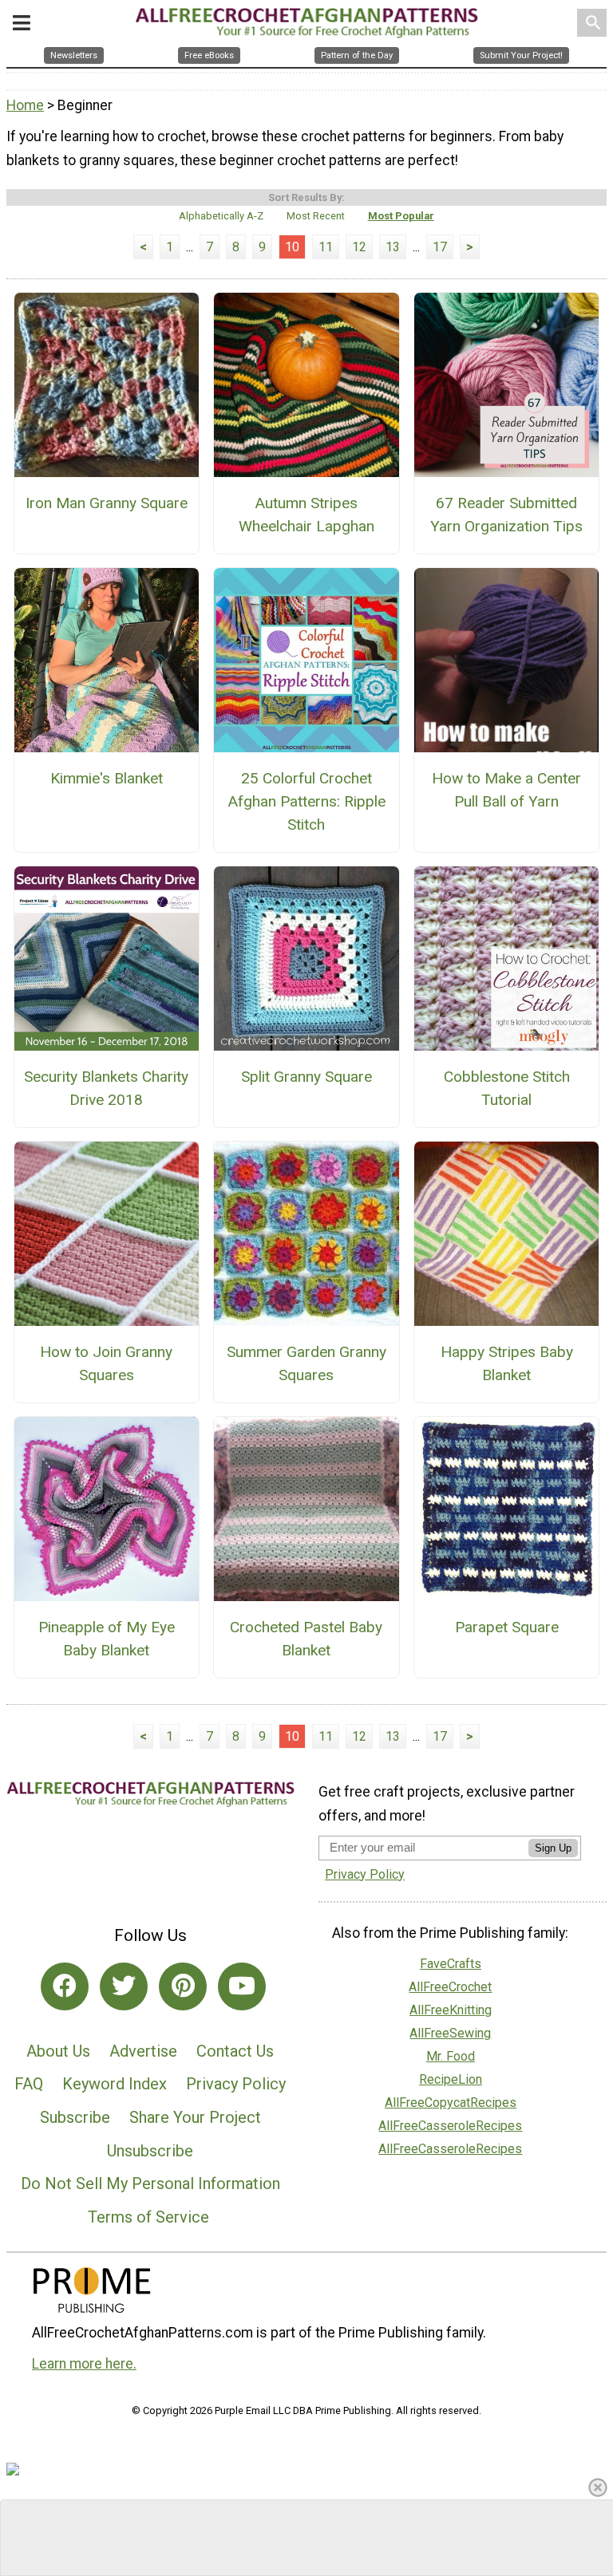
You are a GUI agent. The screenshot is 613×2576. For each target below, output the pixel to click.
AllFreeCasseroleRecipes (450, 2126)
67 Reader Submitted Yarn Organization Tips (506, 515)
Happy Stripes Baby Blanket (507, 1363)
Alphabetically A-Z (221, 216)
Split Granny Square (306, 1077)
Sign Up (553, 1848)
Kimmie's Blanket (107, 778)
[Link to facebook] (65, 1986)
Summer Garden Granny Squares (306, 1363)
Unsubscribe (150, 2151)
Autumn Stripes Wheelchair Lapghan (306, 515)
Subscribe (75, 2117)
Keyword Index (115, 2084)
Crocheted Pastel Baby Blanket (306, 1639)
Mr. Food (451, 2056)
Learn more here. (84, 2364)
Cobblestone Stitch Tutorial (507, 1088)
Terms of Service (148, 2217)
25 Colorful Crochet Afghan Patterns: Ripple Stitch (306, 801)
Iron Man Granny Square (107, 503)
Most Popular (401, 216)
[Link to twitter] (124, 1986)
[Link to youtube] (242, 1986)
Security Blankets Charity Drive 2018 (106, 1088)
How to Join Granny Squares (106, 1363)
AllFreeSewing (450, 2033)
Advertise (143, 2051)
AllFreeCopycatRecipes (451, 2103)
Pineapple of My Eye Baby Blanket (107, 1639)
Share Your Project (195, 2117)
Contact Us (235, 2051)
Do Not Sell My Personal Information (150, 2183)
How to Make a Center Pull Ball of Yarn (506, 790)
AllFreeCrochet (450, 1987)
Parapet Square (507, 1627)
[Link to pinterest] (183, 1986)
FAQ (29, 2084)
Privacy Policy (236, 2084)
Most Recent (316, 216)
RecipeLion (451, 2079)
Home (25, 105)
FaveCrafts (451, 1964)
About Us (58, 2051)
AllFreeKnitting (451, 2010)
